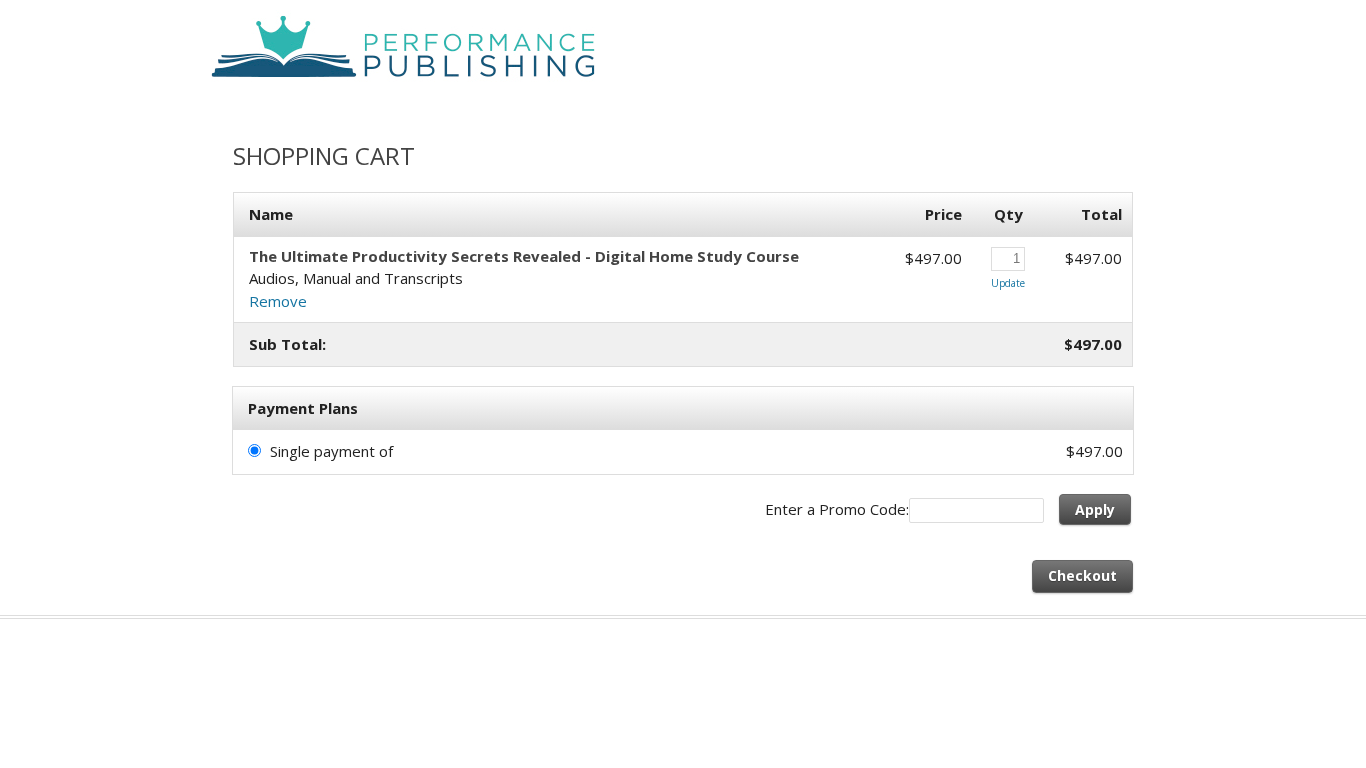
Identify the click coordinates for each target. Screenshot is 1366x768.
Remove (278, 301)
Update (1008, 283)
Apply (1095, 509)
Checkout (1082, 575)
